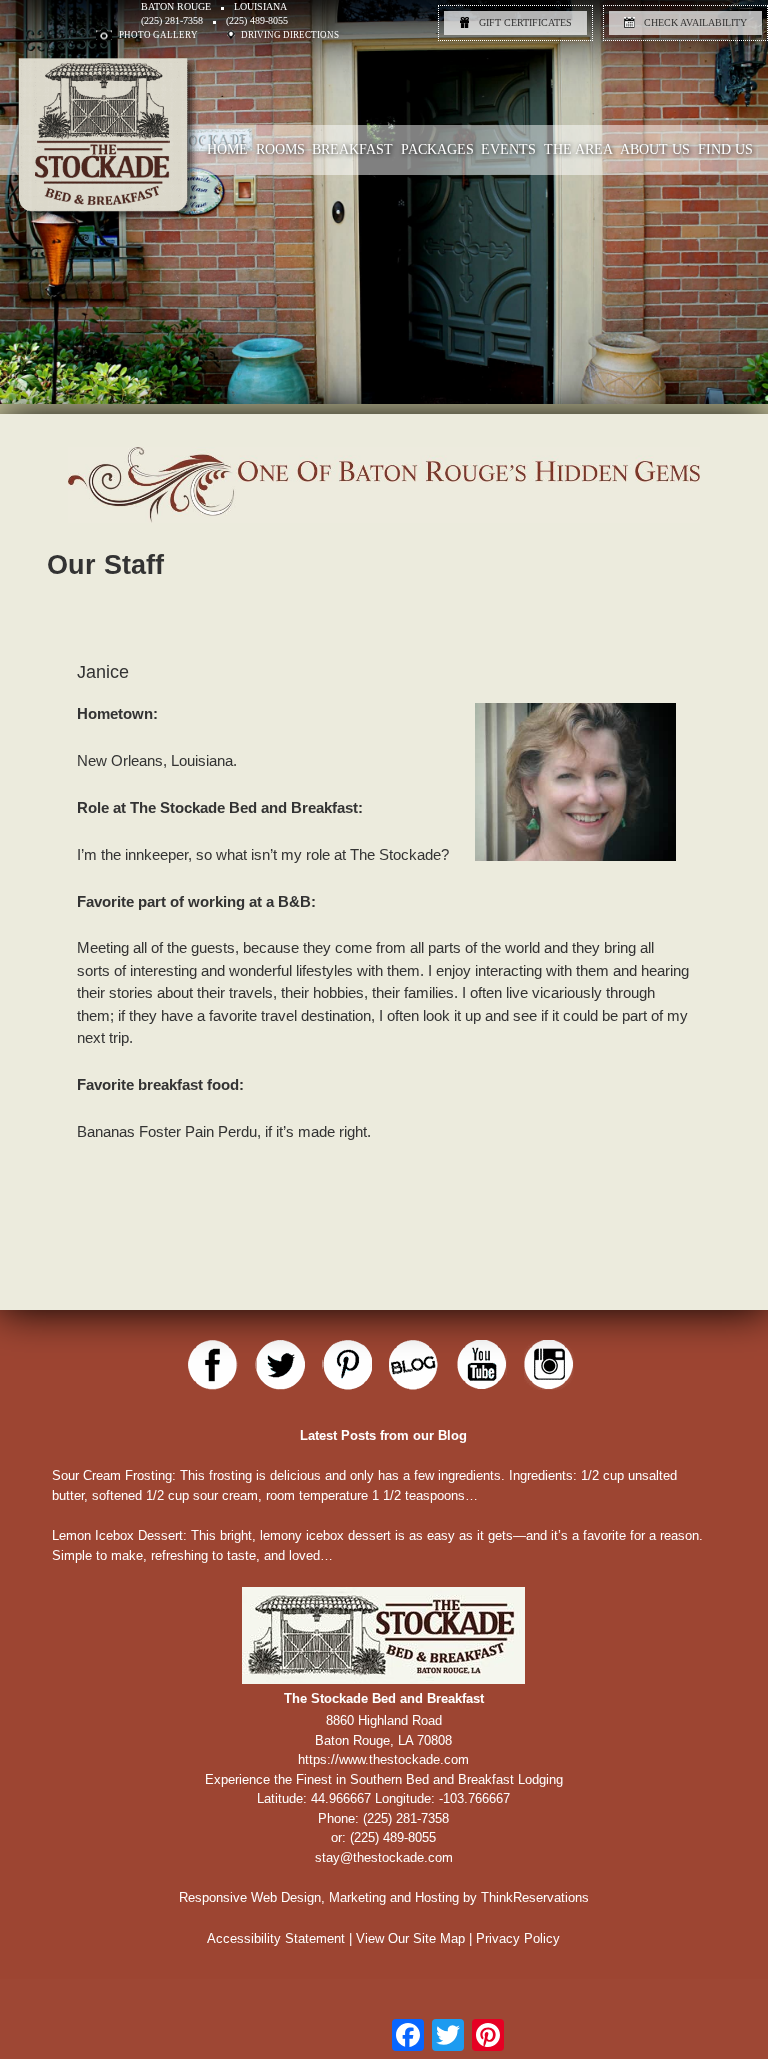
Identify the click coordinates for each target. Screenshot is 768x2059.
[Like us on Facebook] (213, 1365)
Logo (153, 195)
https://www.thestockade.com (383, 1759)
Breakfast (352, 149)
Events (508, 149)
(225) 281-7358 (172, 20)
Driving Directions (290, 35)
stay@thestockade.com (384, 1857)
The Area (578, 149)
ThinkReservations (535, 1897)
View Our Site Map (410, 1938)
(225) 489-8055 (257, 20)
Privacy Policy (518, 1938)
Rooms (280, 149)
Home (227, 149)
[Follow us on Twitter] (280, 1365)
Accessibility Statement (276, 1938)
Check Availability (695, 22)
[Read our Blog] (414, 1365)
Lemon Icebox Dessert (117, 1535)
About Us (655, 149)
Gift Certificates (525, 22)
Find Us (725, 149)
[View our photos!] (549, 1365)
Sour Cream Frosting (112, 1475)
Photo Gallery (158, 35)
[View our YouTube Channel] (482, 1365)
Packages (437, 149)
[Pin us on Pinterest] (347, 1365)
